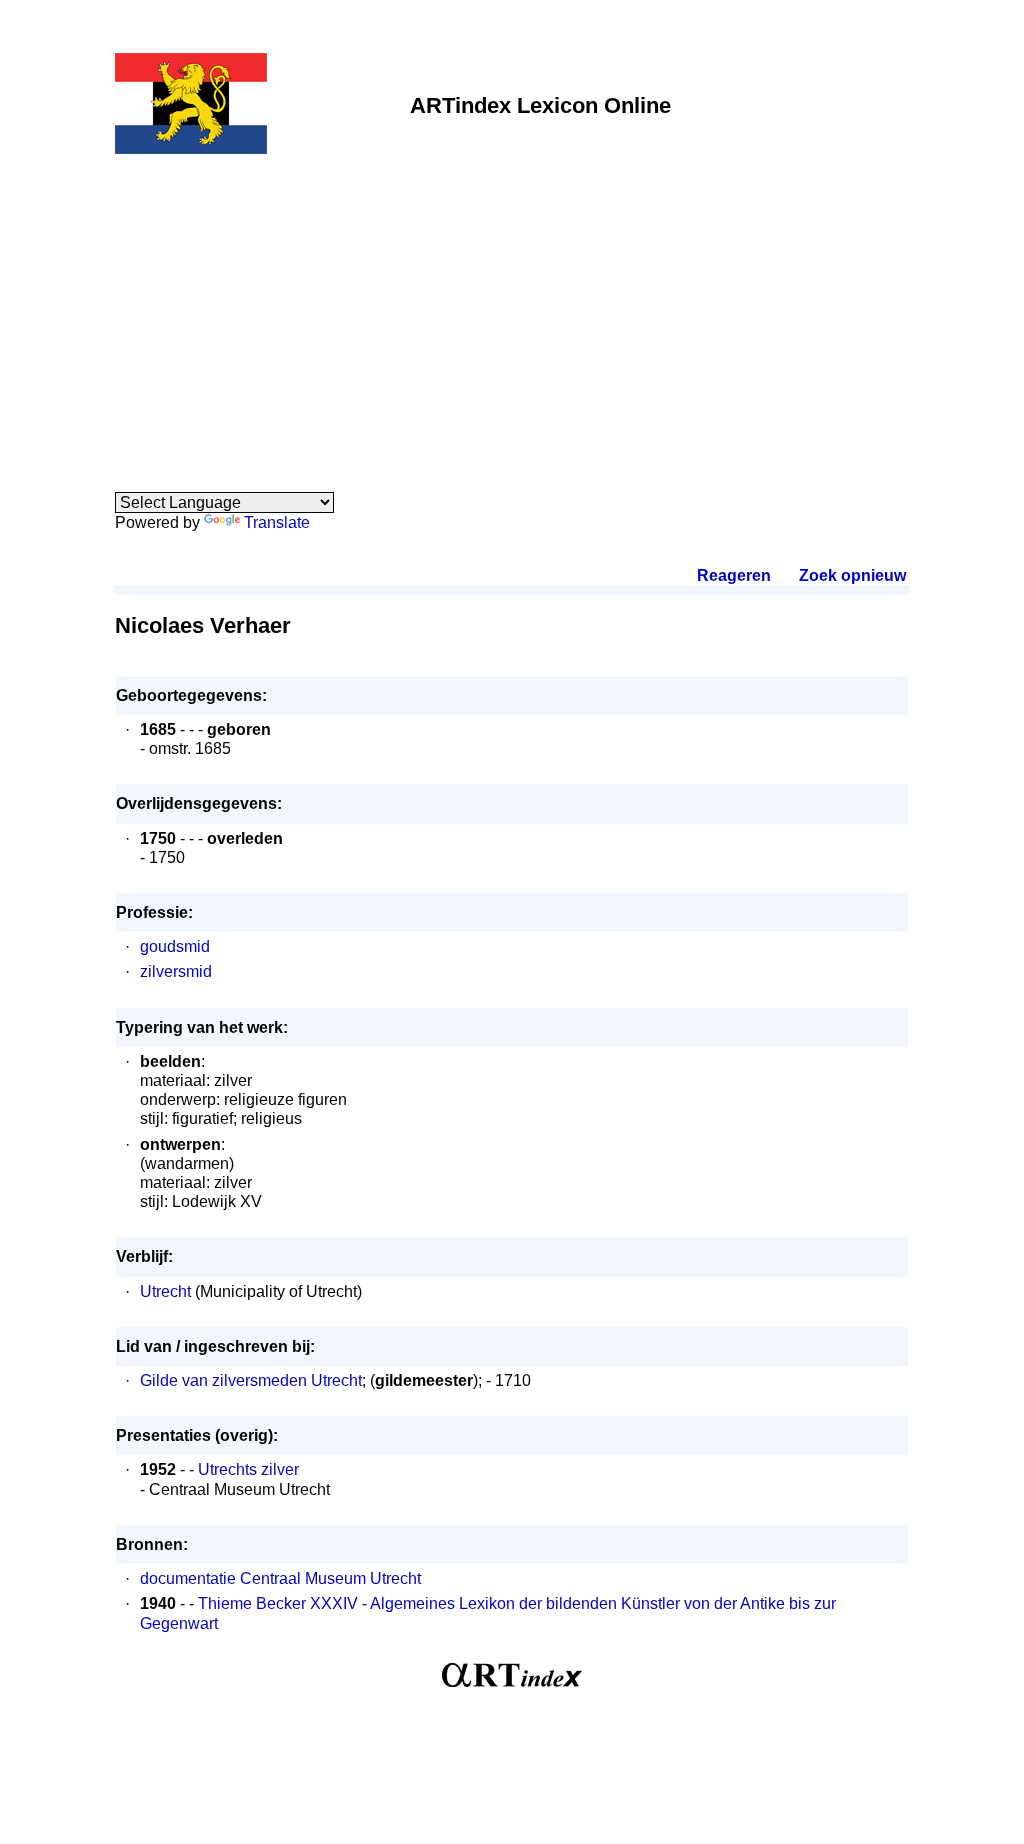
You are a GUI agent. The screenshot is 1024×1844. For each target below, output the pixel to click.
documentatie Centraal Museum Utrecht (280, 1578)
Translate (277, 522)
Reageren (734, 575)
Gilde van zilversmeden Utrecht (251, 1380)
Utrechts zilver (248, 1469)
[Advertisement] (512, 312)
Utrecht (165, 1291)
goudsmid (175, 946)
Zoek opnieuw (852, 575)
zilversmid (176, 971)
